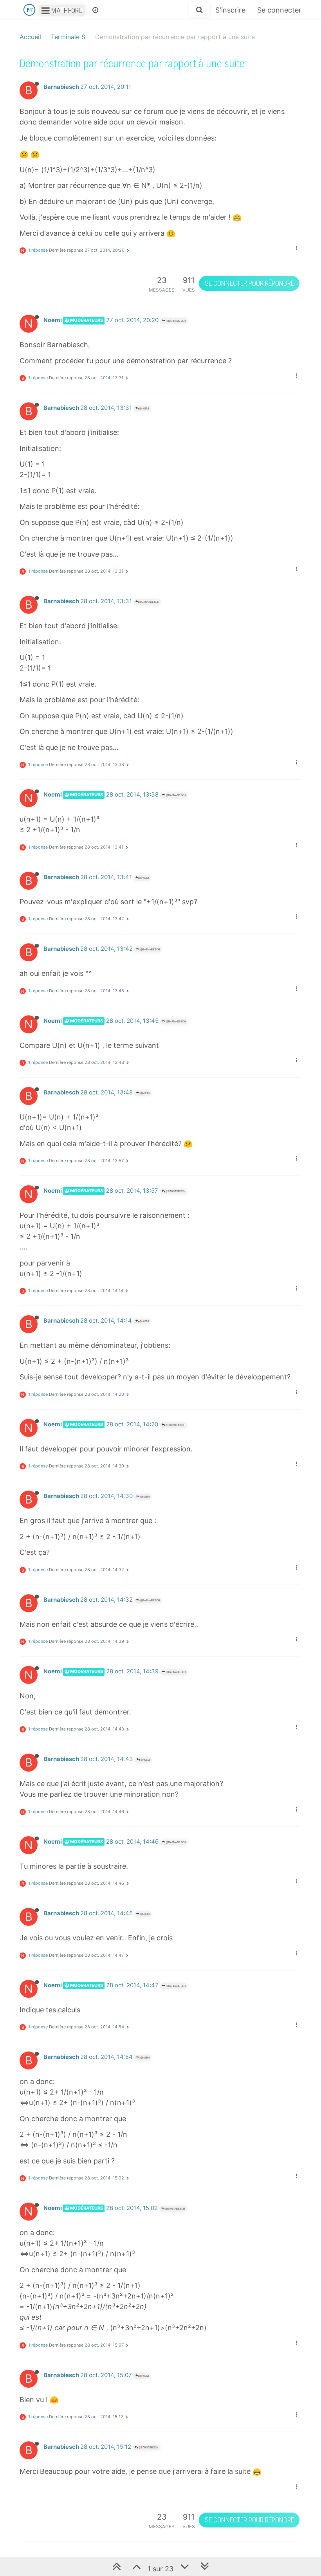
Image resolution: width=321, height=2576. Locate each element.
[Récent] (95, 10)
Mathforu (66, 10)
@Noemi (144, 408)
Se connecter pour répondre (249, 283)
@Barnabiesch (175, 321)
